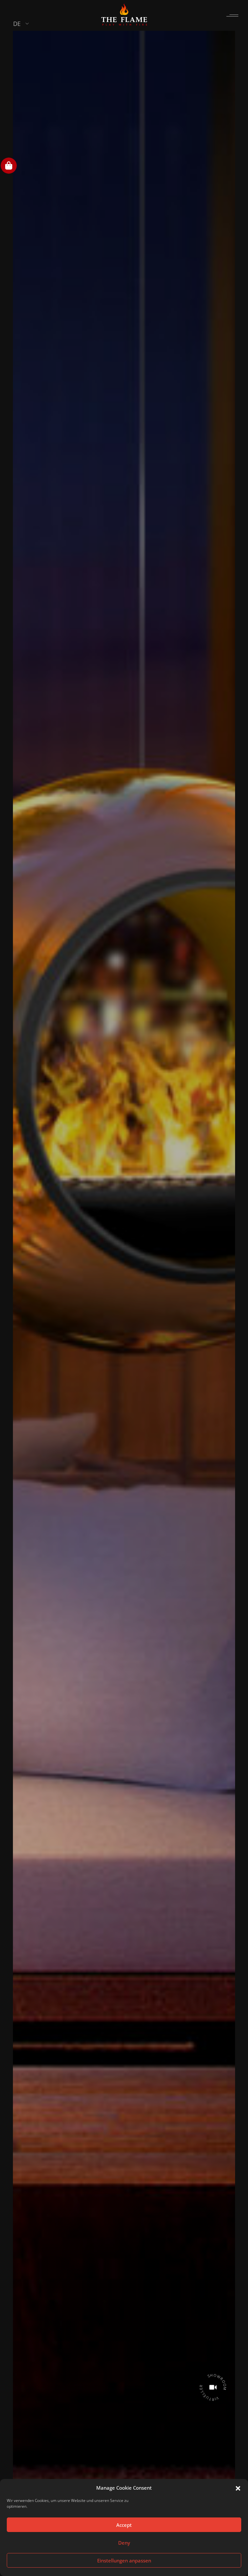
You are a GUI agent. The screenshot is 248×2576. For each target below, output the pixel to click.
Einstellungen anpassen (124, 2560)
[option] (124, 1286)
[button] (238, 2488)
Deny (124, 2543)
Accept (124, 2525)
